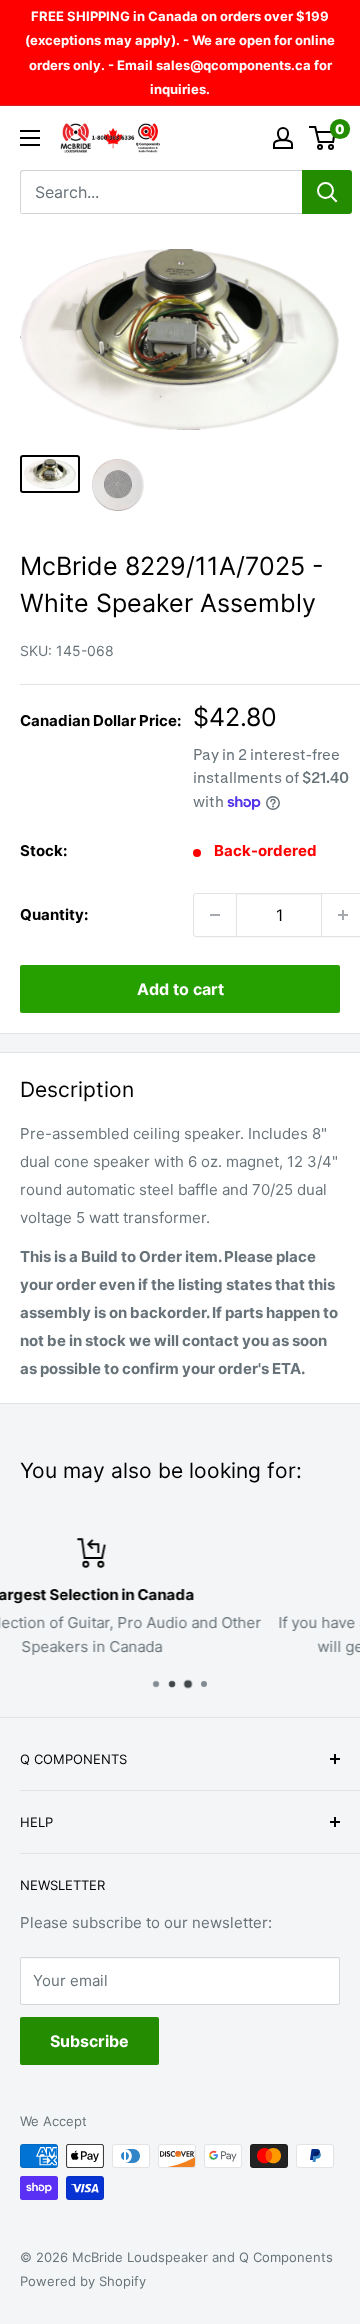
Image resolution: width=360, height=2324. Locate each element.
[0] (323, 138)
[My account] (283, 138)
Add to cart (180, 989)
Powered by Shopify (83, 2281)
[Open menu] (30, 138)
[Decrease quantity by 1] (215, 915)
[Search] (327, 192)
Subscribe (89, 2041)
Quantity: (54, 914)
